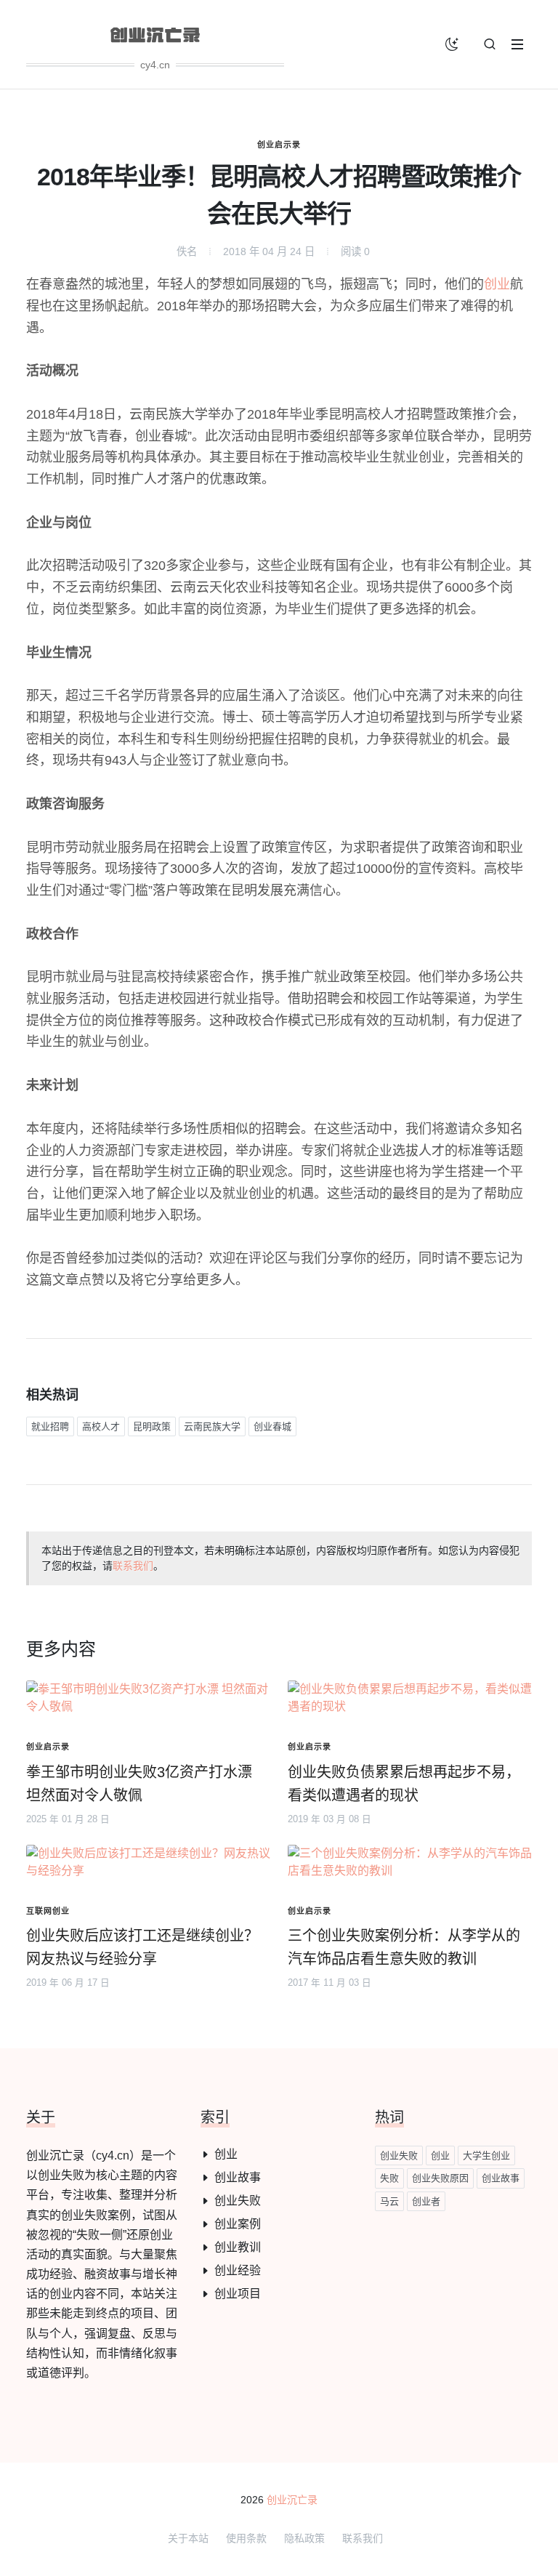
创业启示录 (279, 145)
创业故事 (238, 2177)
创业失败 (238, 2201)
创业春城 (272, 1426)
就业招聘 (50, 1426)
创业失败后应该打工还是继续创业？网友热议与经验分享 (142, 1947)
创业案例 (238, 2224)
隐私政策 (304, 2538)
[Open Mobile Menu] (517, 44)
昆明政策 (152, 1426)
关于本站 (188, 2538)
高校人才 (101, 1426)
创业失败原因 (440, 2178)
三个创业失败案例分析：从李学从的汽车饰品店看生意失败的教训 (404, 1947)
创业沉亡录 (292, 2500)
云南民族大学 (212, 1426)
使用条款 (246, 2538)
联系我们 (133, 1566)
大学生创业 (486, 2156)
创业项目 (238, 2294)
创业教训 (238, 2247)
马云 (389, 2201)
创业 (497, 284)
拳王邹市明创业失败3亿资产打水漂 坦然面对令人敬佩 (139, 1784)
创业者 (426, 2201)
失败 (389, 2178)
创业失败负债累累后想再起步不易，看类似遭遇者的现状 (404, 1784)
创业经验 (238, 2270)
